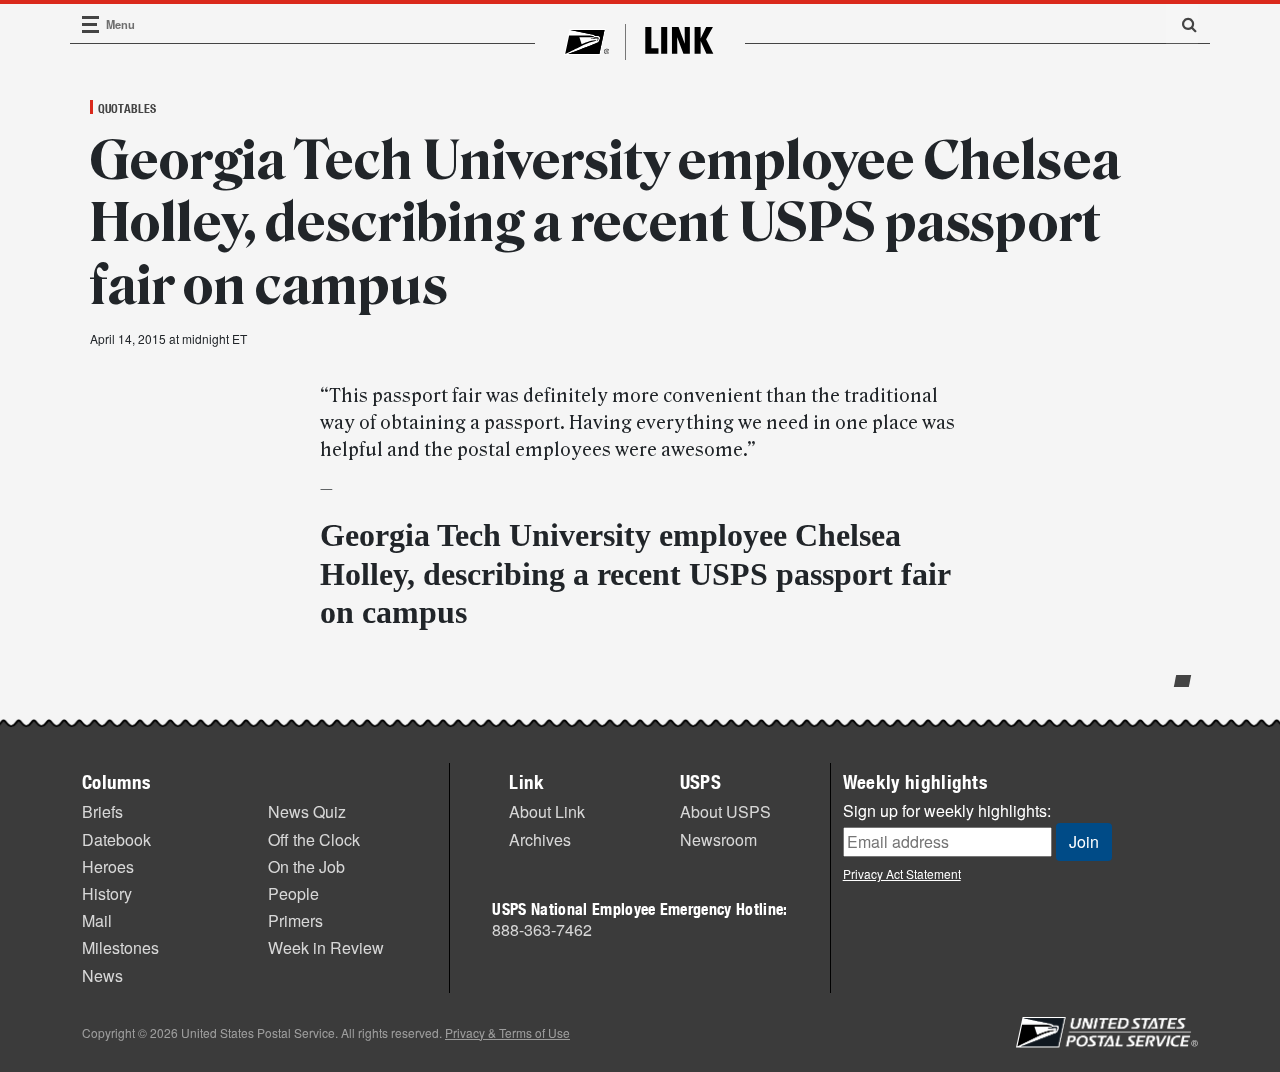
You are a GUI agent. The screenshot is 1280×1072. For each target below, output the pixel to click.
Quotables (127, 108)
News (102, 975)
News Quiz (307, 811)
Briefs (102, 811)
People (293, 893)
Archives (540, 839)
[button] (1182, 24)
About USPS (725, 811)
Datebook (116, 839)
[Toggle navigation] (91, 24)
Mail (97, 920)
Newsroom (718, 839)
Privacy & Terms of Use (507, 1032)
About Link (547, 811)
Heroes (108, 866)
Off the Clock (314, 839)
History (107, 893)
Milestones (120, 947)
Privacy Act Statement (902, 873)
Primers (295, 920)
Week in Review (326, 947)
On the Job (306, 866)
